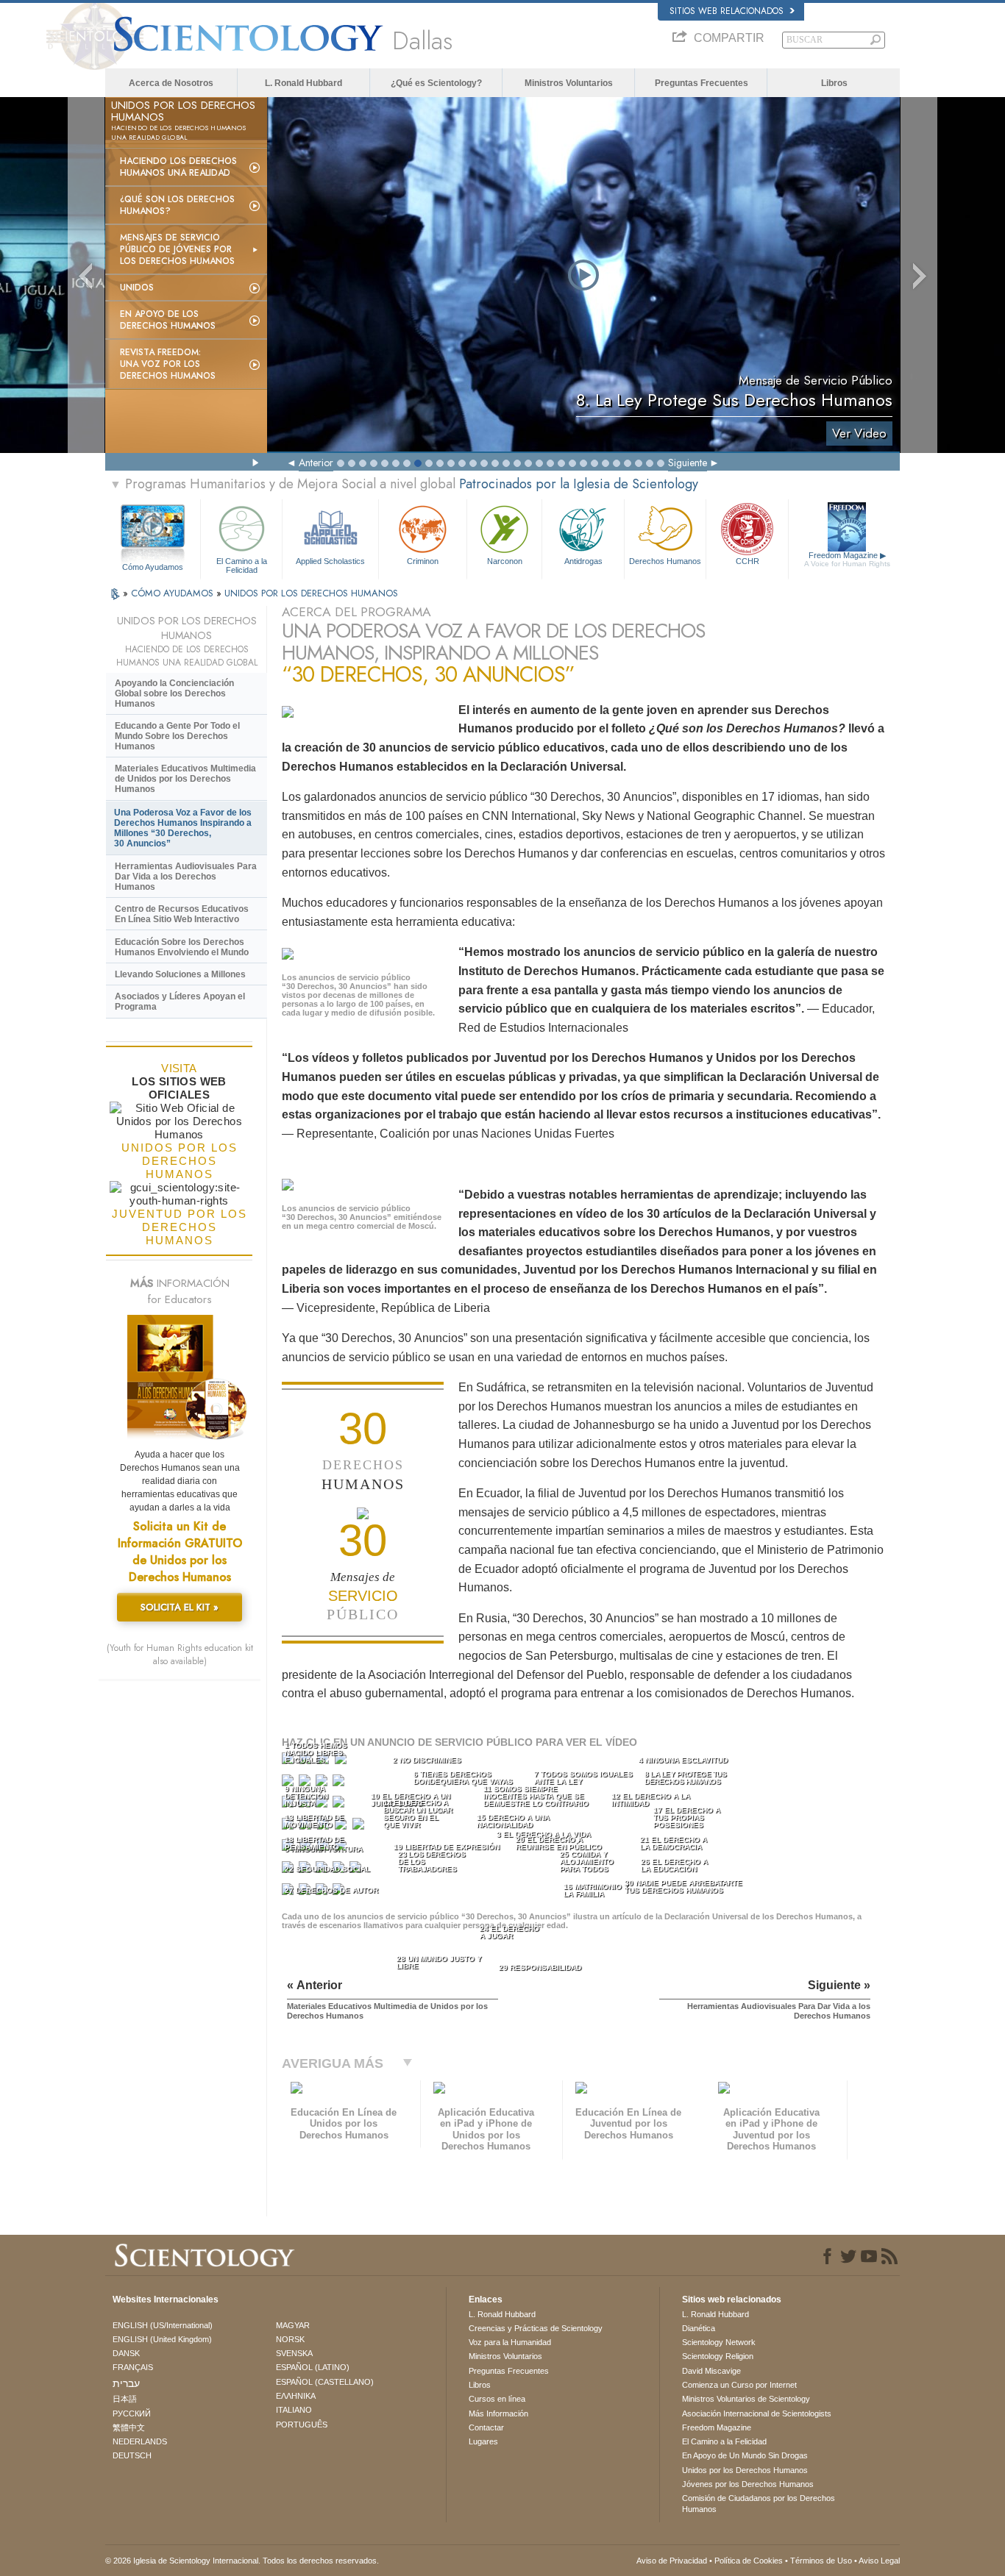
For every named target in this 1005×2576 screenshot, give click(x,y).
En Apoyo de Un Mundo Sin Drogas (745, 2455)
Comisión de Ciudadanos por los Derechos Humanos (759, 2503)
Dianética (699, 2328)
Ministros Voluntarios (569, 83)
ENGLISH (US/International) (163, 2325)
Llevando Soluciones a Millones (180, 974)
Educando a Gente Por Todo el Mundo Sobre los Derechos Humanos (177, 736)
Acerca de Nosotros (171, 83)
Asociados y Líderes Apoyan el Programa (180, 1002)
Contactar (486, 2427)
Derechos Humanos (665, 561)
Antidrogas (583, 561)
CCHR (747, 561)
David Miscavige (711, 2371)
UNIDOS (137, 288)
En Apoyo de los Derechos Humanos (168, 320)
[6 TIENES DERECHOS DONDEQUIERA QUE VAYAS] (306, 1784)
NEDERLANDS (140, 2441)
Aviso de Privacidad (672, 2561)
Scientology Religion (718, 2356)
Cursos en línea (497, 2399)
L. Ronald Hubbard (303, 83)
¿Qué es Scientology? (436, 83)
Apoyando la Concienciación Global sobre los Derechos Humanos (174, 693)
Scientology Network (719, 2342)
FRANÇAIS (133, 2367)
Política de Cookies (749, 2561)
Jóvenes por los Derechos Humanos (748, 2484)
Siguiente (688, 463)
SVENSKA (294, 2353)
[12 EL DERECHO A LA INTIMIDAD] (340, 1805)
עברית (126, 2383)
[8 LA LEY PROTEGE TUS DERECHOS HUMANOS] (340, 1784)
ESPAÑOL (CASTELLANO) (325, 2382)
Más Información (498, 2413)
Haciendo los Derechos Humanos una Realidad (178, 167)
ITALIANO (294, 2410)
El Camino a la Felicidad (242, 565)
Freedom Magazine (847, 559)
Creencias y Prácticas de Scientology (536, 2328)
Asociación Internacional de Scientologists (757, 2413)
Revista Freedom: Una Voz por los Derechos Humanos (168, 364)
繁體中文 (129, 2427)
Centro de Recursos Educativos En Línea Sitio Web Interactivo (182, 914)
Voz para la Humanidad (510, 2342)
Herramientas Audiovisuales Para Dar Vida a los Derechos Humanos (186, 877)
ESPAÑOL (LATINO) (313, 2367)
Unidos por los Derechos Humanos (745, 2470)
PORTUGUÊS (302, 2425)
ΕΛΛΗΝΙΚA (296, 2396)
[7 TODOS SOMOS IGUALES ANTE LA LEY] (323, 1784)
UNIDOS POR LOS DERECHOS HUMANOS (311, 593)
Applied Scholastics (330, 561)
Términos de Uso (821, 2561)
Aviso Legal (879, 2561)
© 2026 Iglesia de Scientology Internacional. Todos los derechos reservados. (242, 2561)
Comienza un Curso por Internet (739, 2385)
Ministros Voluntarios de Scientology (746, 2399)
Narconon (505, 561)
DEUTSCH (132, 2455)
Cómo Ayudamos (153, 567)
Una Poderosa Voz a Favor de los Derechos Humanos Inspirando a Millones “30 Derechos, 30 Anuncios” (183, 828)
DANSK (126, 2353)
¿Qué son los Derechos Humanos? (177, 205)
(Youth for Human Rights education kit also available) (180, 1655)
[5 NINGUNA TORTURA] (289, 1784)
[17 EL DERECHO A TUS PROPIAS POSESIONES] (360, 1827)
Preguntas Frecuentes (702, 83)
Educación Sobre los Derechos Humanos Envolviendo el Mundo (182, 947)
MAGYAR (293, 2325)
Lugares (483, 2441)
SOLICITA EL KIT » (180, 1607)
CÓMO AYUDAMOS (174, 593)
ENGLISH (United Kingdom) (162, 2339)
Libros (834, 83)
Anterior (316, 463)
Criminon (423, 561)
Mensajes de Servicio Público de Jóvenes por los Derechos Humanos (177, 249)
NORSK (290, 2339)
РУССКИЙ (132, 2413)
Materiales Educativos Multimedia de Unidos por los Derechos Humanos (185, 779)
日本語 (125, 2399)
